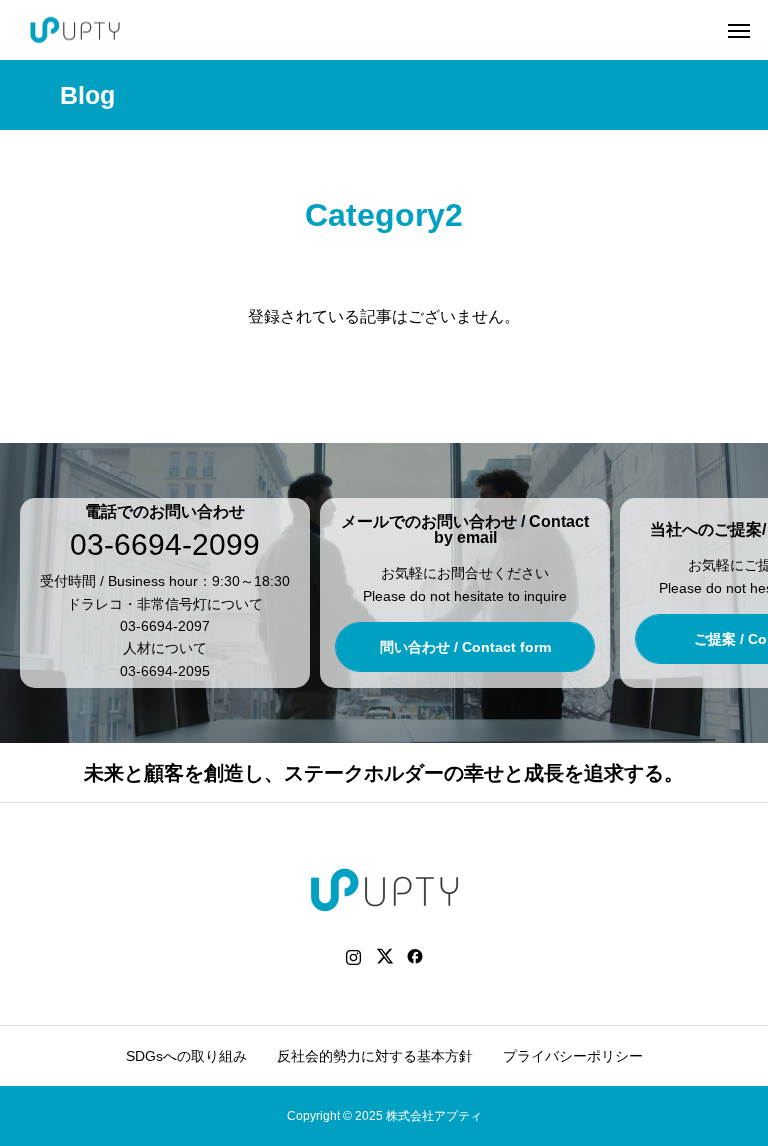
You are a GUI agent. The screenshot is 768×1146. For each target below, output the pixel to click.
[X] (384, 956)
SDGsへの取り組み (186, 1056)
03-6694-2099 (165, 545)
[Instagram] (353, 956)
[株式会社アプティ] (75, 30)
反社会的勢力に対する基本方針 (375, 1056)
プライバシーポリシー (573, 1056)
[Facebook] (415, 956)
